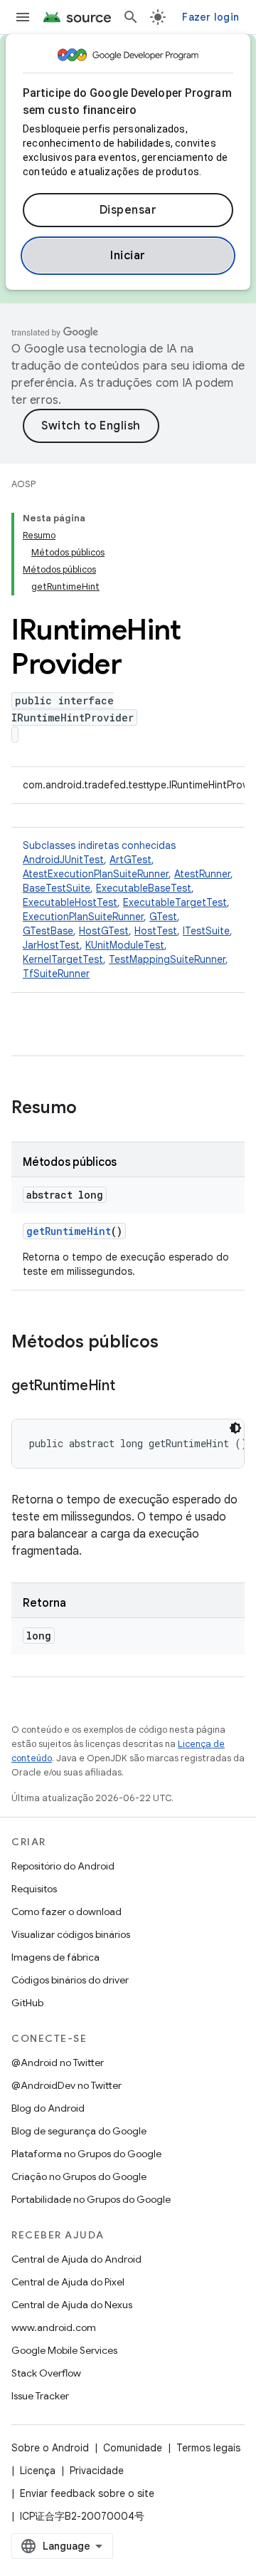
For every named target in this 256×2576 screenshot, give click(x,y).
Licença (38, 2471)
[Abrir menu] (23, 17)
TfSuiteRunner (56, 974)
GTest (163, 917)
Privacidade (97, 2471)
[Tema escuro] (235, 1428)
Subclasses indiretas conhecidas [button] (128, 909)
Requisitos (34, 1889)
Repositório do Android (63, 1866)
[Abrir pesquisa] (131, 17)
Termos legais (208, 2448)
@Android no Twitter (58, 2063)
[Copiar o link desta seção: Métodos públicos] (173, 1343)
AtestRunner (202, 874)
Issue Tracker (40, 2396)
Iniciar (128, 256)
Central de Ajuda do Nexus (72, 2305)
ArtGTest (130, 860)
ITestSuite (206, 931)
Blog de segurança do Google (79, 2131)
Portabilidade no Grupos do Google (91, 2199)
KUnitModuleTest (125, 945)
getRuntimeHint (69, 1231)
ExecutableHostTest (70, 902)
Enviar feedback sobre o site (87, 2493)
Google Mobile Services (64, 2350)
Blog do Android (48, 2108)
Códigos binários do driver (70, 1980)
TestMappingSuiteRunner (167, 959)
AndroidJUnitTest (63, 860)
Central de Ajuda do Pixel (68, 2282)
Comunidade (133, 2448)
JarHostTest (51, 945)
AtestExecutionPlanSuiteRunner (96, 874)
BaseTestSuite (57, 888)
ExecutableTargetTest (175, 902)
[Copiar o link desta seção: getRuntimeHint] (129, 1387)
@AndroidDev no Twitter (66, 2085)
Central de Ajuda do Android (76, 2259)
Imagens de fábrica (55, 1957)
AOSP (23, 484)
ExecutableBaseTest (144, 888)
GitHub (27, 2003)
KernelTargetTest (63, 959)
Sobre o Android (50, 2448)
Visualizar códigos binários (71, 1934)
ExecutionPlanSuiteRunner (83, 917)
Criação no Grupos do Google (79, 2176)
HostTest (156, 931)
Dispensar (128, 210)
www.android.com (54, 2327)
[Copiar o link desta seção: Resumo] (91, 1109)
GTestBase (48, 931)
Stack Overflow (46, 2373)
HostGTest (104, 931)
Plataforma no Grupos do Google (86, 2154)
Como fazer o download (66, 1912)
